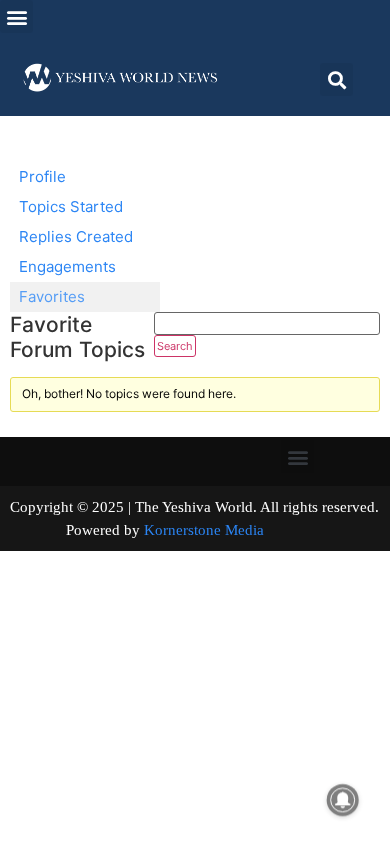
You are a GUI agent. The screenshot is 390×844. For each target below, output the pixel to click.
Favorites (52, 296)
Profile (42, 176)
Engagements (67, 266)
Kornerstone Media (204, 530)
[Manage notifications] (343, 800)
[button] (16, 16)
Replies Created (76, 236)
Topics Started (71, 206)
